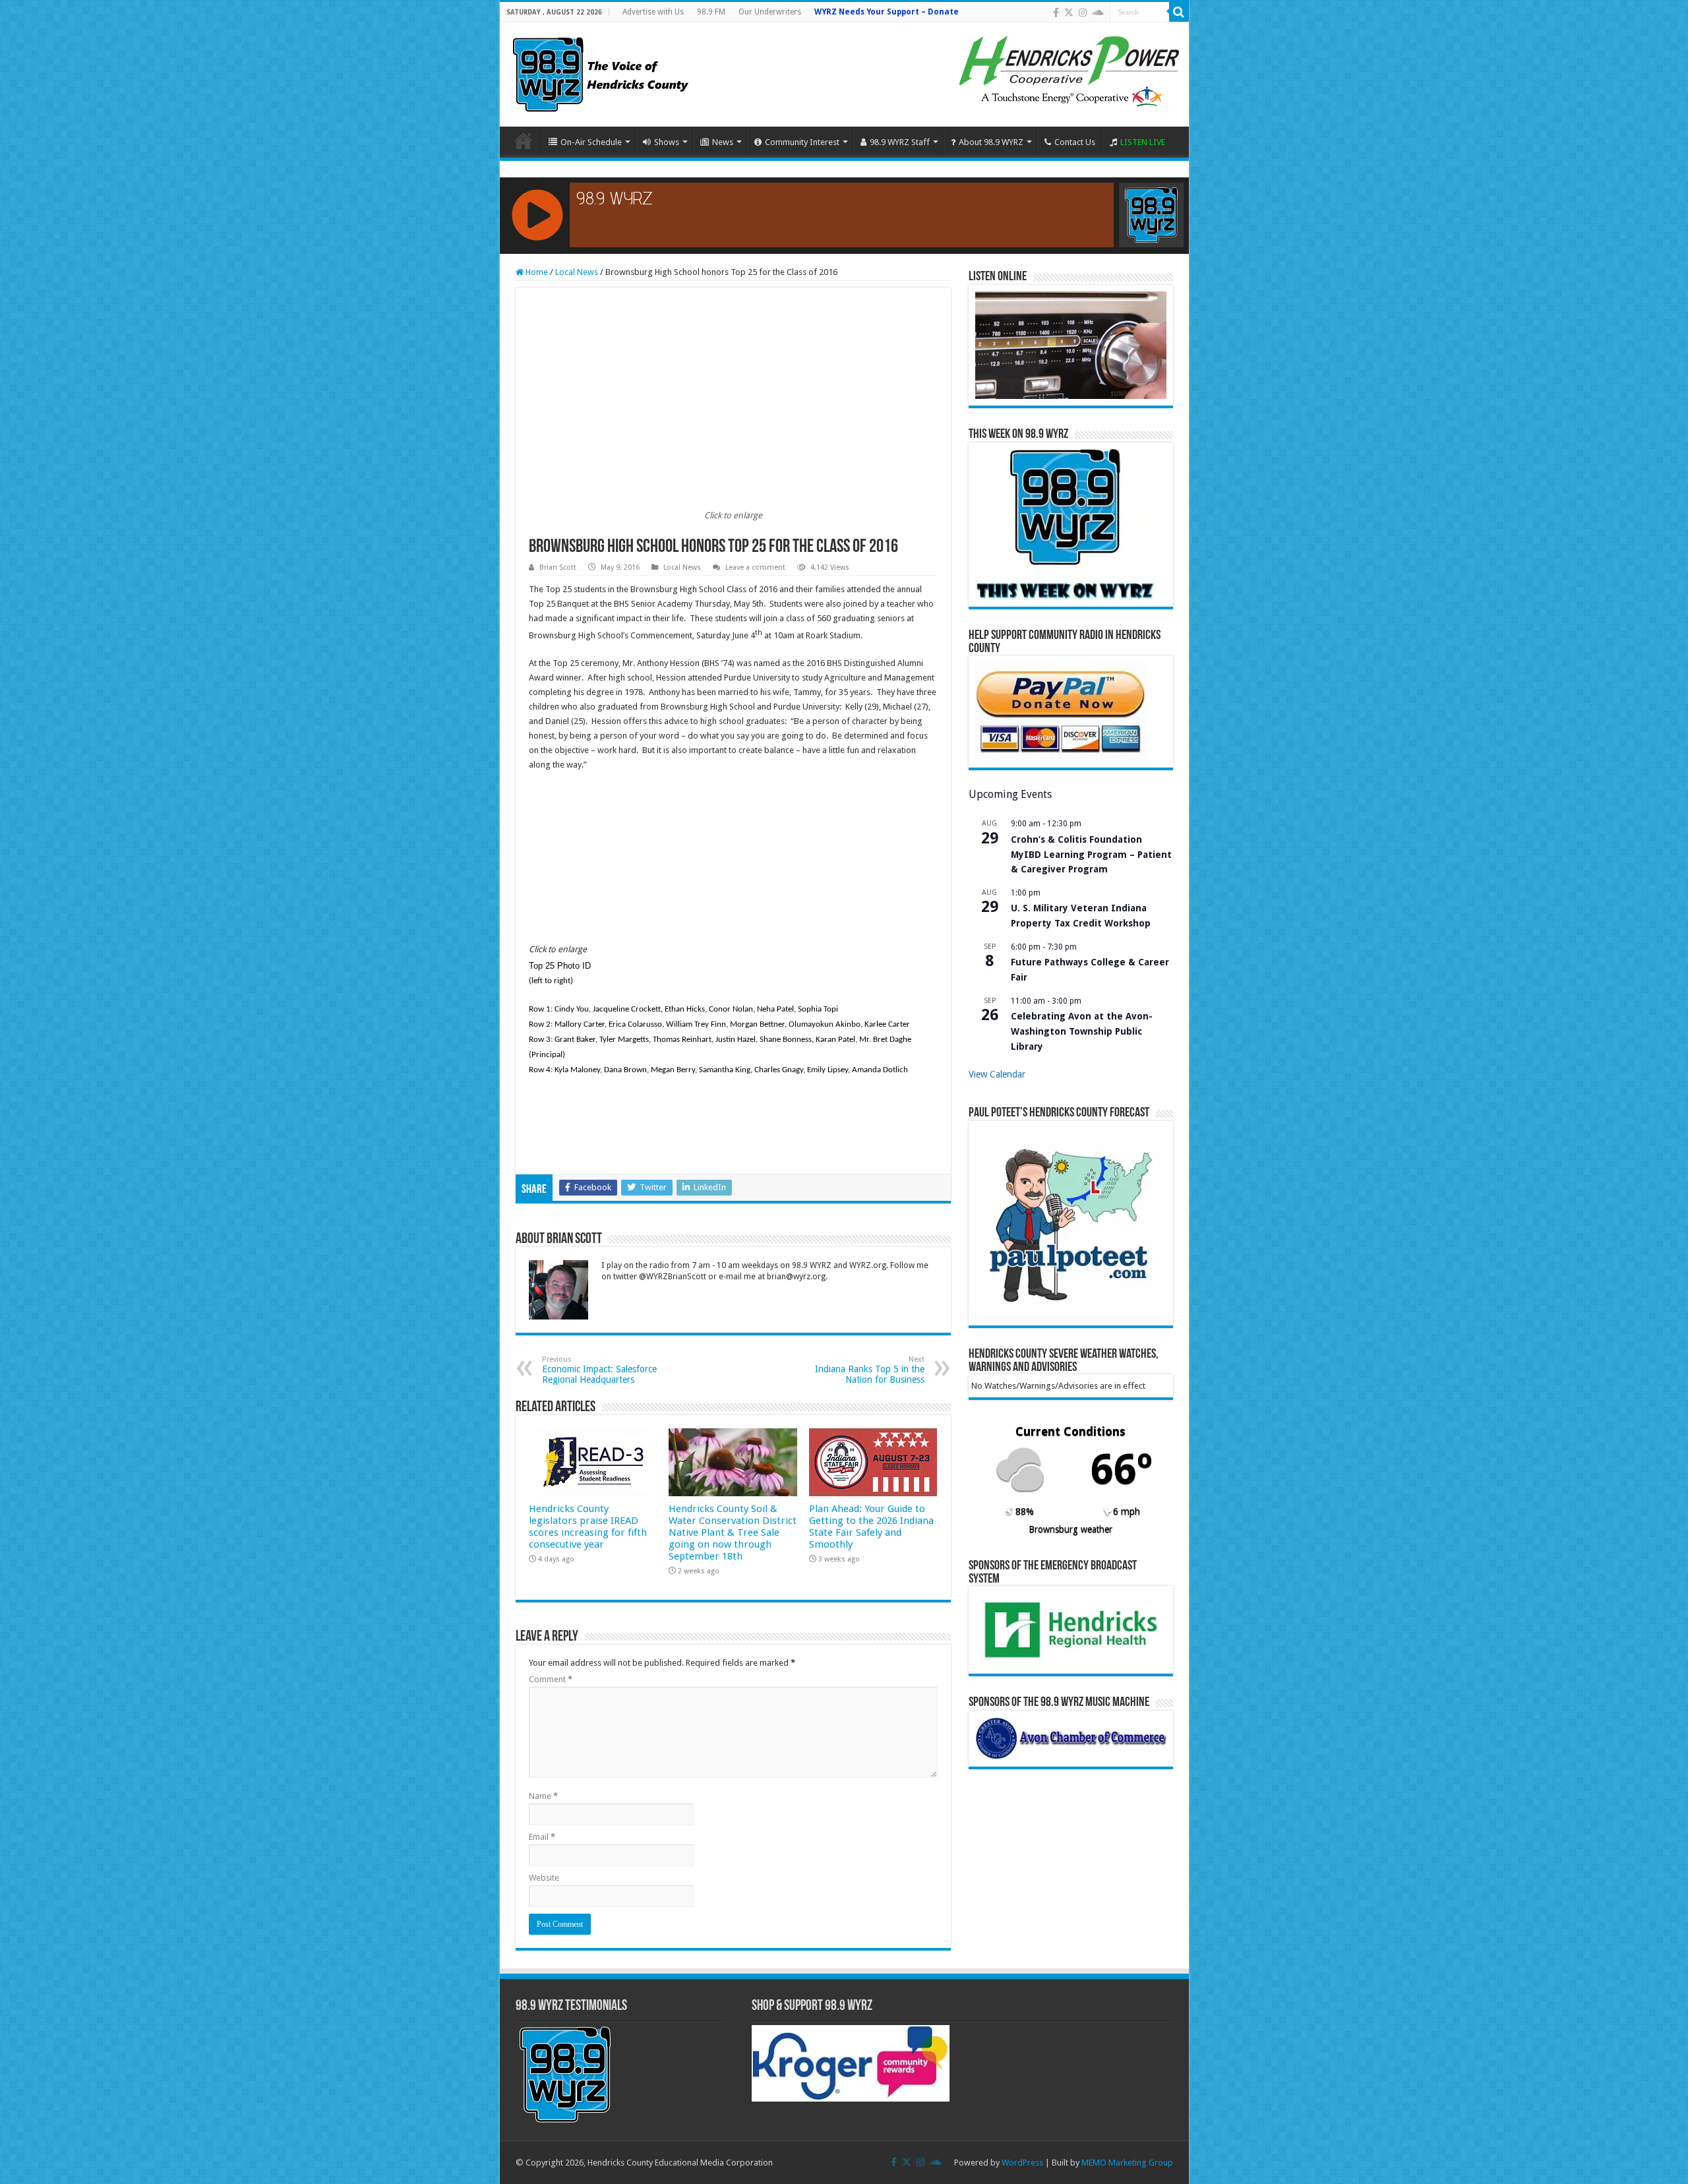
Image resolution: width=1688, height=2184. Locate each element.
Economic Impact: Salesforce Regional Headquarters (599, 1370)
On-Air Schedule (591, 142)
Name (543, 1796)
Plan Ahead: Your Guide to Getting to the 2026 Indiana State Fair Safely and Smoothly (871, 1527)
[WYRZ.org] (600, 72)
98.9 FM (711, 12)
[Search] (1179, 12)
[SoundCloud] (1098, 13)
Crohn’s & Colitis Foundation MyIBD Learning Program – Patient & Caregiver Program (1091, 854)
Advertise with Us (653, 12)
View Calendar (997, 1074)
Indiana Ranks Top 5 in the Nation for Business (870, 1370)
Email (542, 1837)
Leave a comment (755, 567)
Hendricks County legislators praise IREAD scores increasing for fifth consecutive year (588, 1527)
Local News (577, 272)
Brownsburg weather (1070, 1529)
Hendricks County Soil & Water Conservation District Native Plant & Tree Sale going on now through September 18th (733, 1532)
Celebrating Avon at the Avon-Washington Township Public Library (1082, 1031)
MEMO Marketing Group (1127, 2163)
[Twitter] (1069, 13)
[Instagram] (1083, 13)
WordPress (1022, 2163)
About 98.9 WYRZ (991, 142)
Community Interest (802, 142)
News (723, 142)
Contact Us (1075, 142)
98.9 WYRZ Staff (900, 142)
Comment (551, 1679)
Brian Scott (558, 567)
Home (524, 140)
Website (544, 1878)
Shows (667, 142)
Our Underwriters (770, 12)
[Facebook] (1056, 13)
